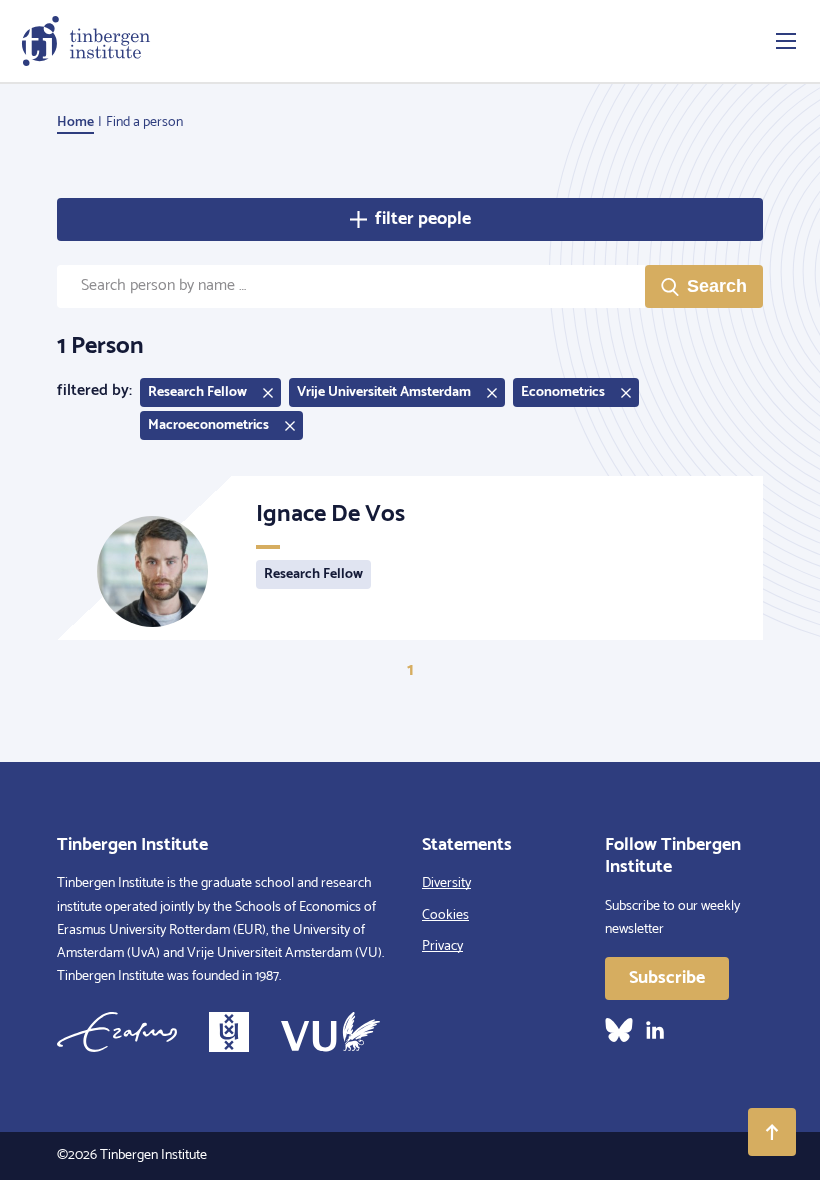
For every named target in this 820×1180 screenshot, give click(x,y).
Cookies (445, 915)
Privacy (442, 946)
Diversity (446, 883)
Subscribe (667, 978)
